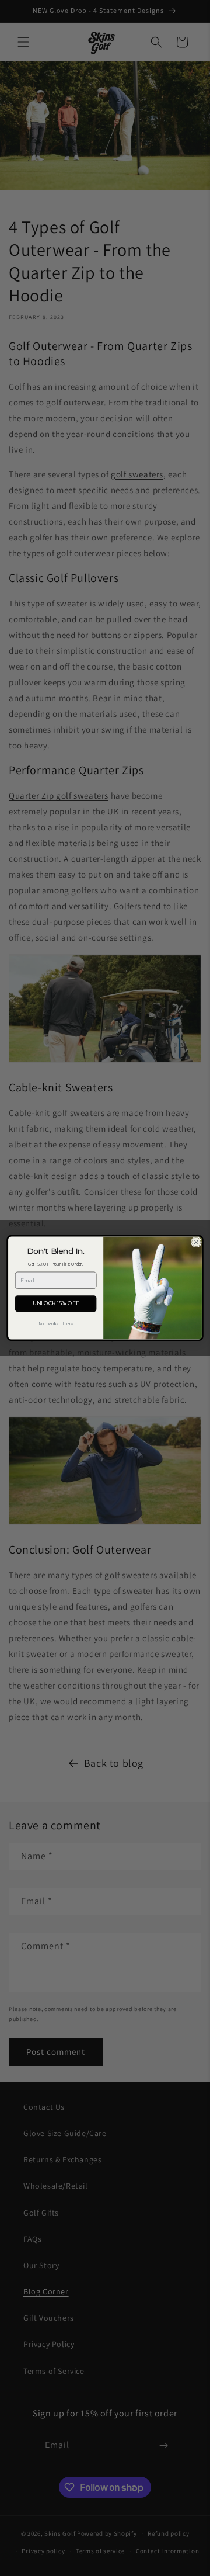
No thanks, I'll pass (56, 1324)
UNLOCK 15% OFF (56, 1304)
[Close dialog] (197, 1242)
